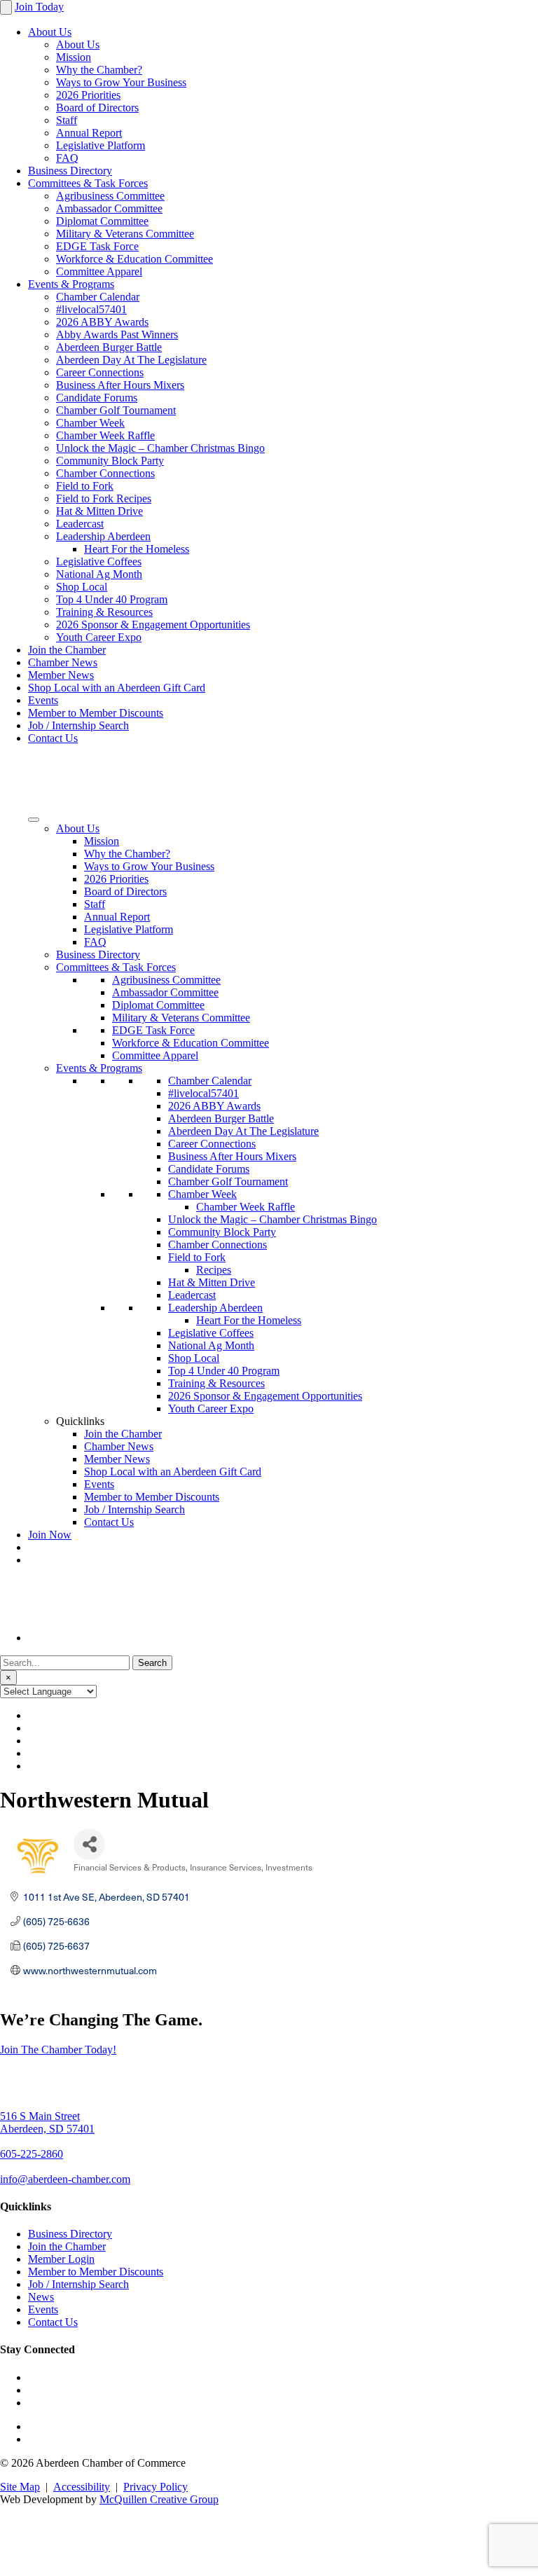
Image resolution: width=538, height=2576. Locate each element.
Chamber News (63, 662)
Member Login (61, 2259)
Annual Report (89, 133)
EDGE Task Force (97, 246)
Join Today (39, 7)
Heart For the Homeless (137, 549)
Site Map (20, 2487)
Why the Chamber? (99, 70)
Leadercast (80, 524)
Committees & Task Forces (88, 183)
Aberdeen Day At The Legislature (131, 360)
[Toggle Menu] (34, 820)
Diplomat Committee (102, 221)
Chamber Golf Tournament (116, 410)
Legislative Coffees (99, 562)
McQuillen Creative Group (159, 2499)
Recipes (214, 1270)
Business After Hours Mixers (120, 385)
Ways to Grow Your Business (121, 82)
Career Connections (100, 372)
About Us (50, 32)
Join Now (50, 1535)
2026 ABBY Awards (102, 322)
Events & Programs (71, 284)
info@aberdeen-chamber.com (65, 2179)
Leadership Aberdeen (103, 536)
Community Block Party (110, 461)
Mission (74, 57)
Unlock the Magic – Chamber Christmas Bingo (160, 448)
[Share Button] (89, 1844)
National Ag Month (99, 574)
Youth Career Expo (99, 637)
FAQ (67, 158)
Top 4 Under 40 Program (112, 599)
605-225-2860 (32, 2154)
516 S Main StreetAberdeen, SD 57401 (47, 2122)
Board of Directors (97, 108)
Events (43, 700)
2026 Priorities (88, 95)
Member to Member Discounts (96, 713)
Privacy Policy (156, 2487)
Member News (61, 675)
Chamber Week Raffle (105, 435)
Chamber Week (90, 423)
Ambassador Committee (109, 208)
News (41, 2297)
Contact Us (53, 738)
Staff (67, 120)
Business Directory (70, 171)
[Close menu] (6, 7)
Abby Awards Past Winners (117, 335)
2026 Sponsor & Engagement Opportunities (153, 625)
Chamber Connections (105, 473)
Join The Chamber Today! (58, 2050)
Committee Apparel (99, 271)
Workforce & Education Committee (134, 259)
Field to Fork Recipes (104, 498)
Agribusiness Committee (110, 196)
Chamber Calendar (98, 297)
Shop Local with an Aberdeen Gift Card (117, 688)
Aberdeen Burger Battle (109, 347)
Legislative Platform (101, 145)
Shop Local (82, 587)
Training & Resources (104, 612)
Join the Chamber (67, 650)
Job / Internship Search (78, 725)
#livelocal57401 (91, 309)
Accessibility (82, 2487)
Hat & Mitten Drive (99, 511)
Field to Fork (85, 486)
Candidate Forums (97, 398)
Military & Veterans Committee (125, 234)
